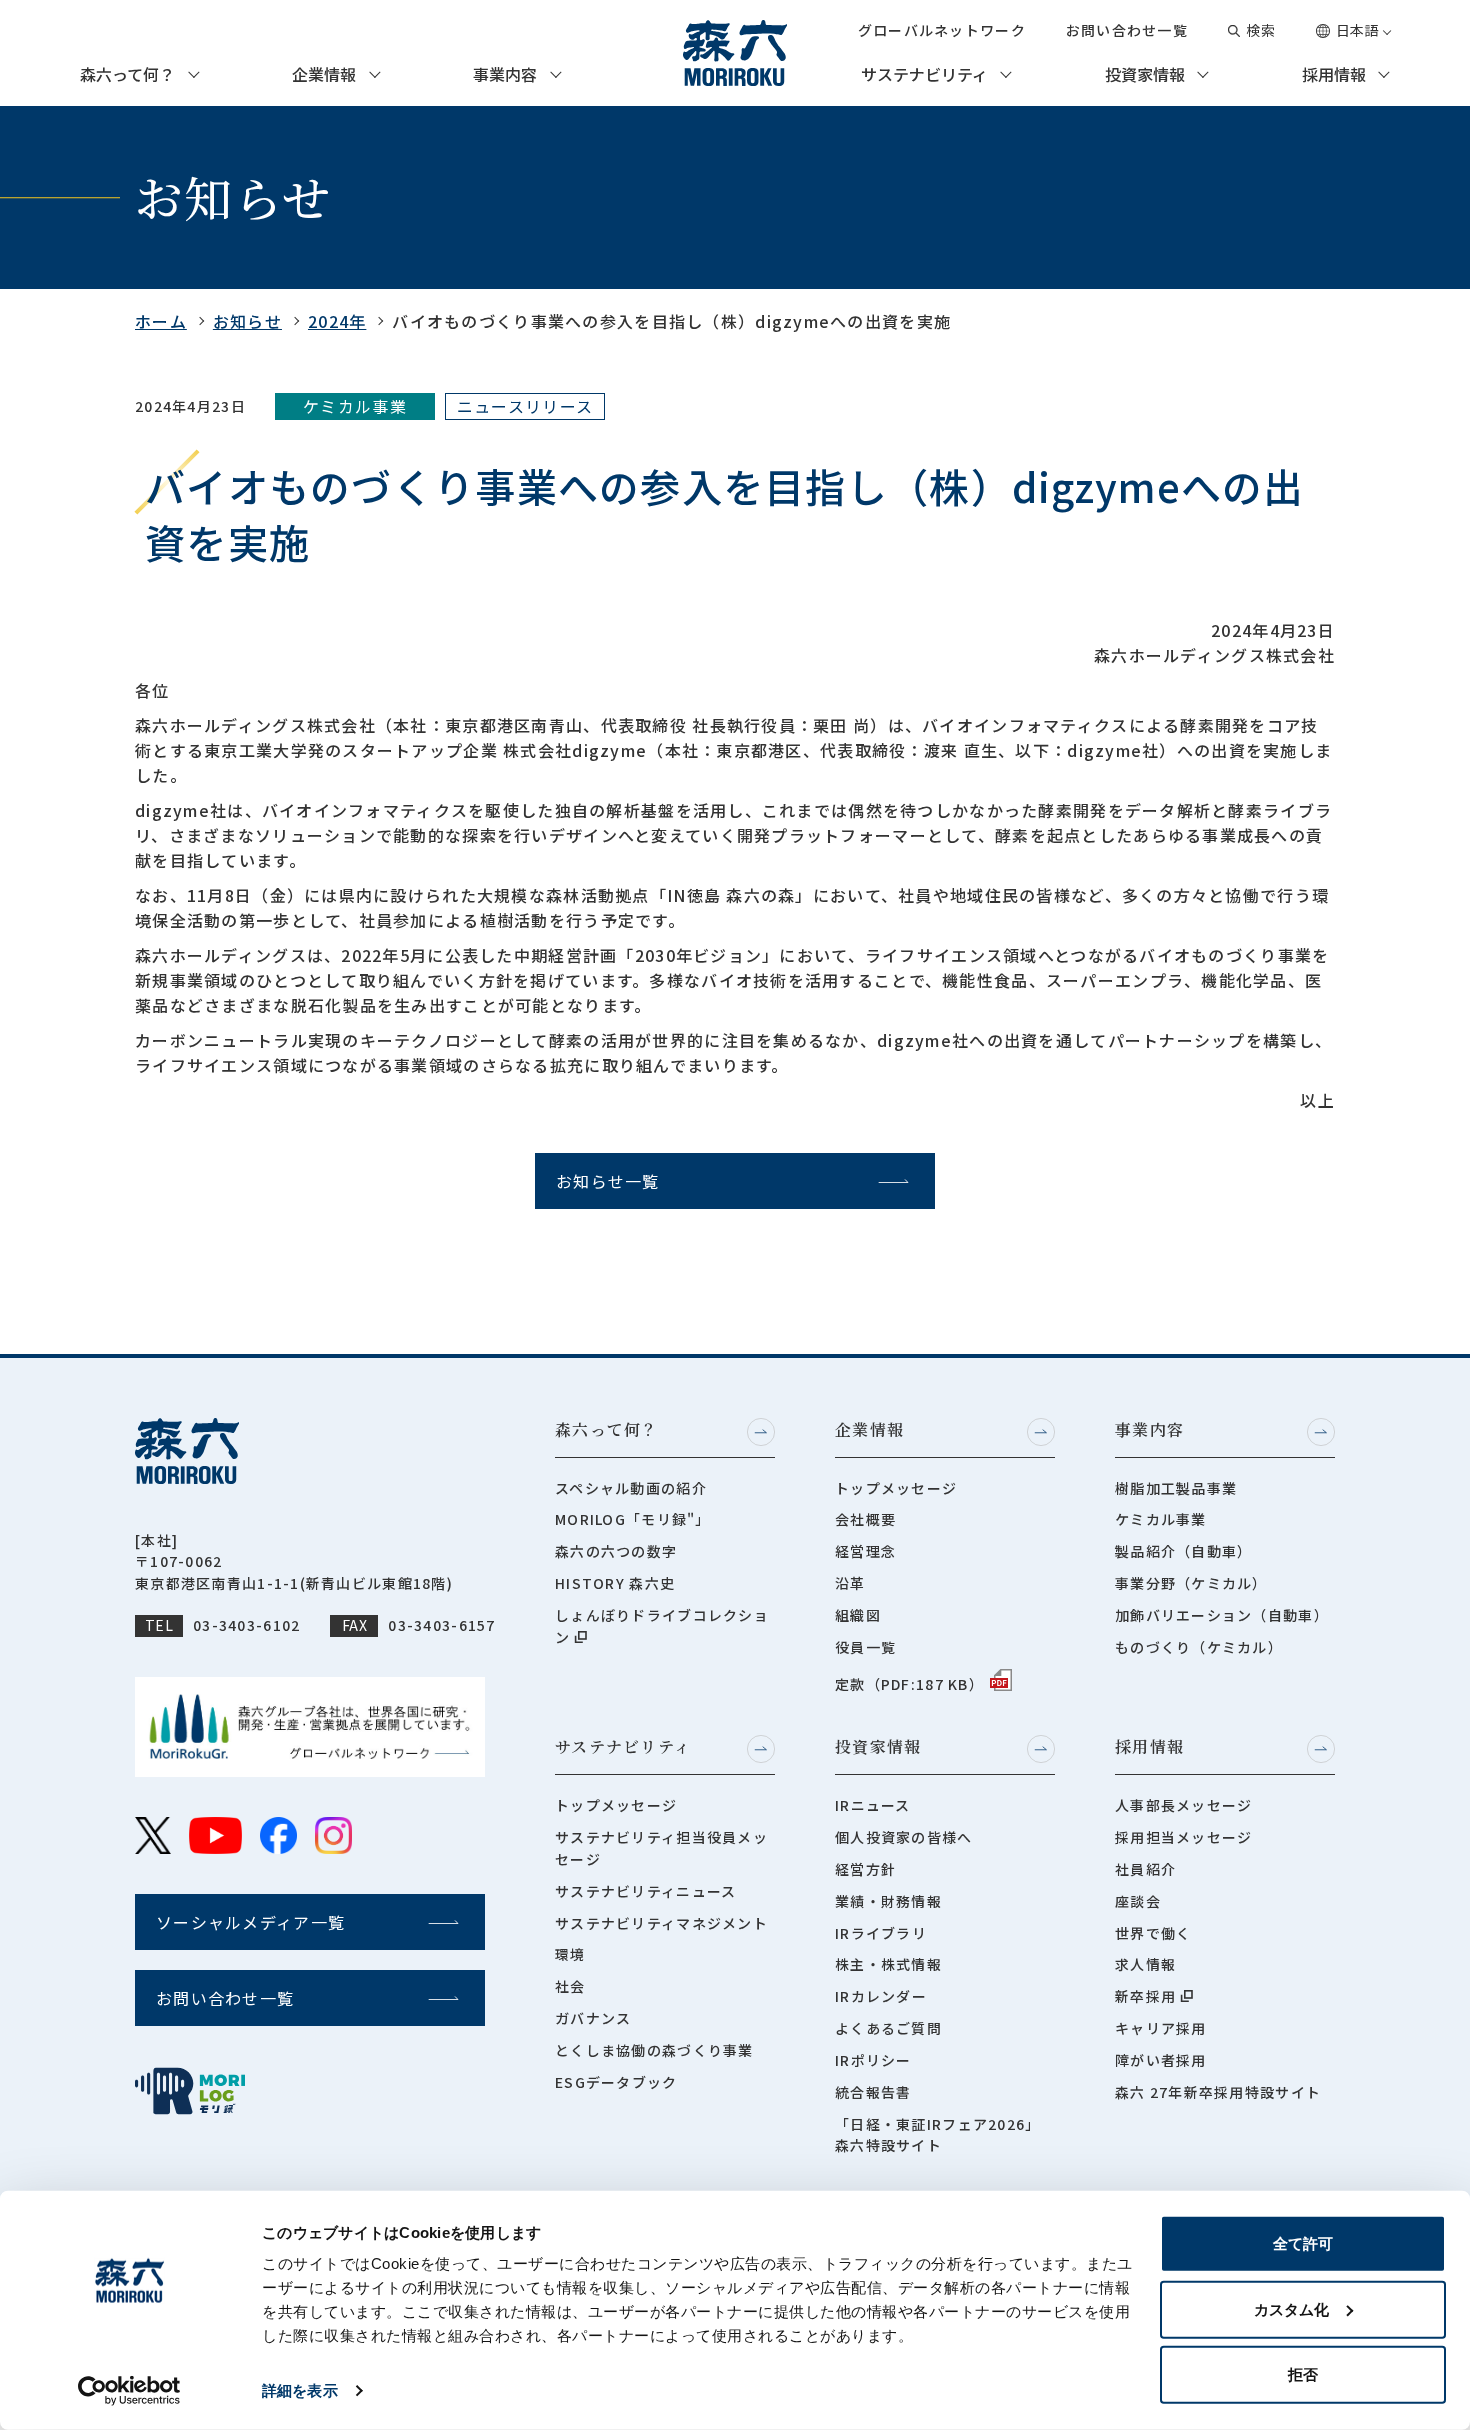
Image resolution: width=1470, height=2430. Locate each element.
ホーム (161, 321)
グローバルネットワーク (942, 30)
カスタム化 (1291, 2308)
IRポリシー (873, 2060)
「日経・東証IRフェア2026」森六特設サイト (937, 2135)
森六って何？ (127, 74)
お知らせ (247, 321)
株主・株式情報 (888, 1964)
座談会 (1138, 1901)
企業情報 (324, 74)
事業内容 (505, 74)
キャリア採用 (1161, 2028)
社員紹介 (1145, 1869)
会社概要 (865, 1519)
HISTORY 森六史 (615, 1583)
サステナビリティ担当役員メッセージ (661, 1848)
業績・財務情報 (888, 1901)
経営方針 (865, 1869)
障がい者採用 (1161, 2060)
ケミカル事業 (1161, 1519)
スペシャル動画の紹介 (631, 1488)
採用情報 (1334, 74)
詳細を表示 (300, 2390)
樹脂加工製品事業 (1176, 1488)
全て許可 (1303, 2243)
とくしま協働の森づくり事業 (654, 2050)
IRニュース (873, 1805)
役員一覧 (865, 1647)
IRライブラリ (881, 1933)
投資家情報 (1145, 74)
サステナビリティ (924, 74)
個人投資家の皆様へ (904, 1837)
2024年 (337, 321)
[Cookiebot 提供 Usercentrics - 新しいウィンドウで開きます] (129, 2391)
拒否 (1303, 2374)
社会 (570, 1986)
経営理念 (865, 1551)
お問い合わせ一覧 (1127, 30)
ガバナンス (593, 2018)
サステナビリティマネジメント (661, 1923)
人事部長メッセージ (1184, 1805)
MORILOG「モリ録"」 (633, 1519)
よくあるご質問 (888, 2028)
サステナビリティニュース (645, 1891)
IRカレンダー (881, 1996)
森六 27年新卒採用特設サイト (1218, 2092)
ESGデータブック (616, 2082)
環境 (570, 1954)
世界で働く (1153, 1933)
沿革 (850, 1583)
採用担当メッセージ (1184, 1837)
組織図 (858, 1615)
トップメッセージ (896, 1488)
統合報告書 (873, 2092)
